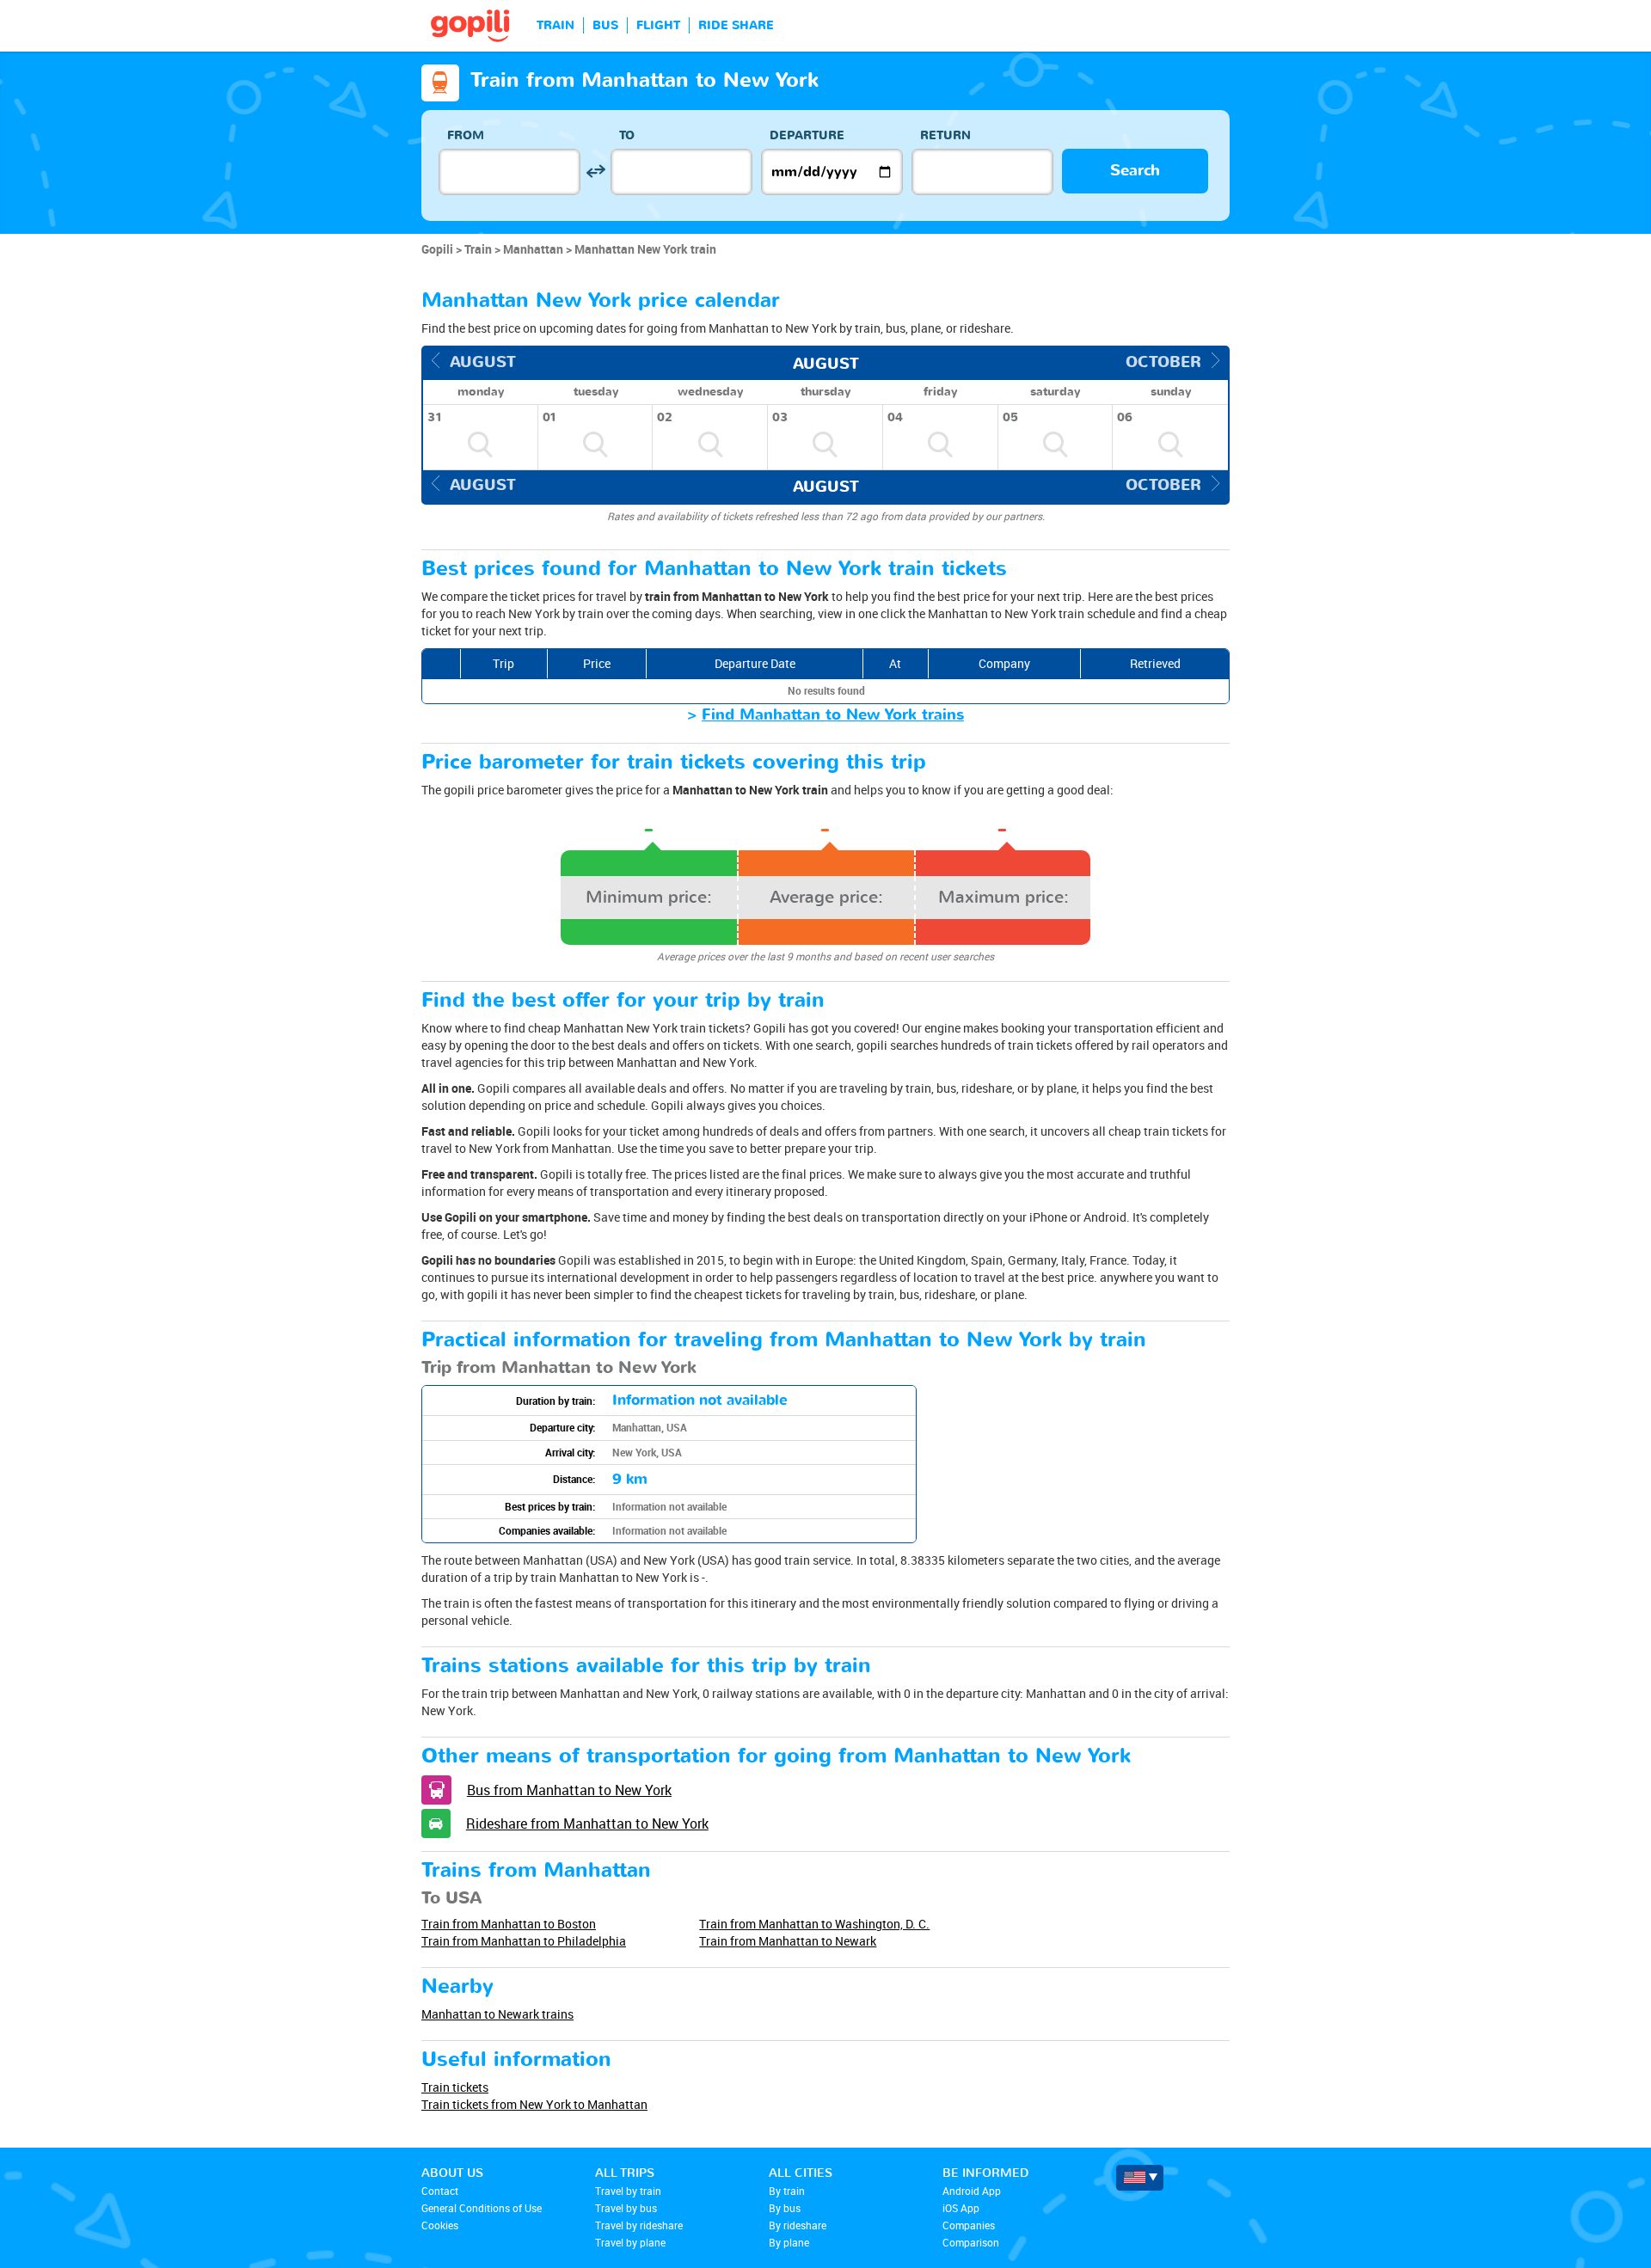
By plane (789, 2242)
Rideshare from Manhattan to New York (587, 1824)
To (627, 135)
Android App (972, 2191)
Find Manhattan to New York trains (833, 715)
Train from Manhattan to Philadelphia (524, 1941)
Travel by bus (626, 2208)
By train (787, 2191)
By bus (785, 2208)
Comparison (971, 2242)
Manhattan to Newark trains (497, 2014)
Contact (440, 2191)
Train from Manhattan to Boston (509, 1924)
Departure (807, 135)
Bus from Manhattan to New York (569, 1790)
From (466, 135)
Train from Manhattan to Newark (788, 1941)
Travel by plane (630, 2242)
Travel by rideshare (639, 2225)
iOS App (961, 2208)
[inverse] (595, 172)
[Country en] (1140, 2178)
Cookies (440, 2225)
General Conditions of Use (482, 2208)
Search (1135, 171)
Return (945, 135)
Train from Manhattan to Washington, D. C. (814, 1924)
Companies (969, 2225)
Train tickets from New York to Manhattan (534, 2104)
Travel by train (628, 2191)
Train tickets (455, 2087)
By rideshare (798, 2225)
